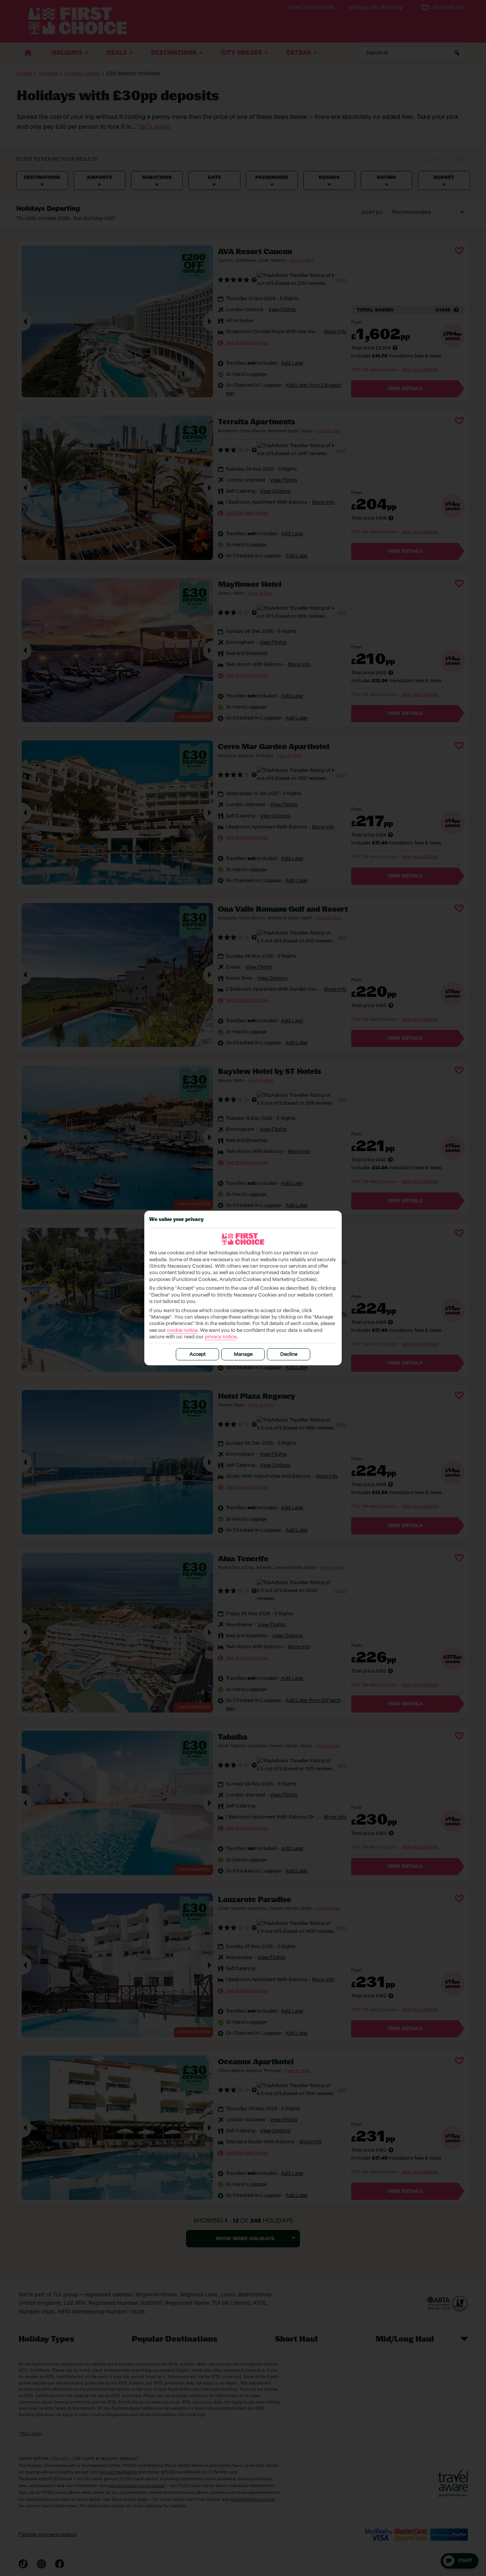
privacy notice (221, 1337)
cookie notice (182, 1331)
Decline (289, 1354)
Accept (197, 1354)
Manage (243, 1354)
